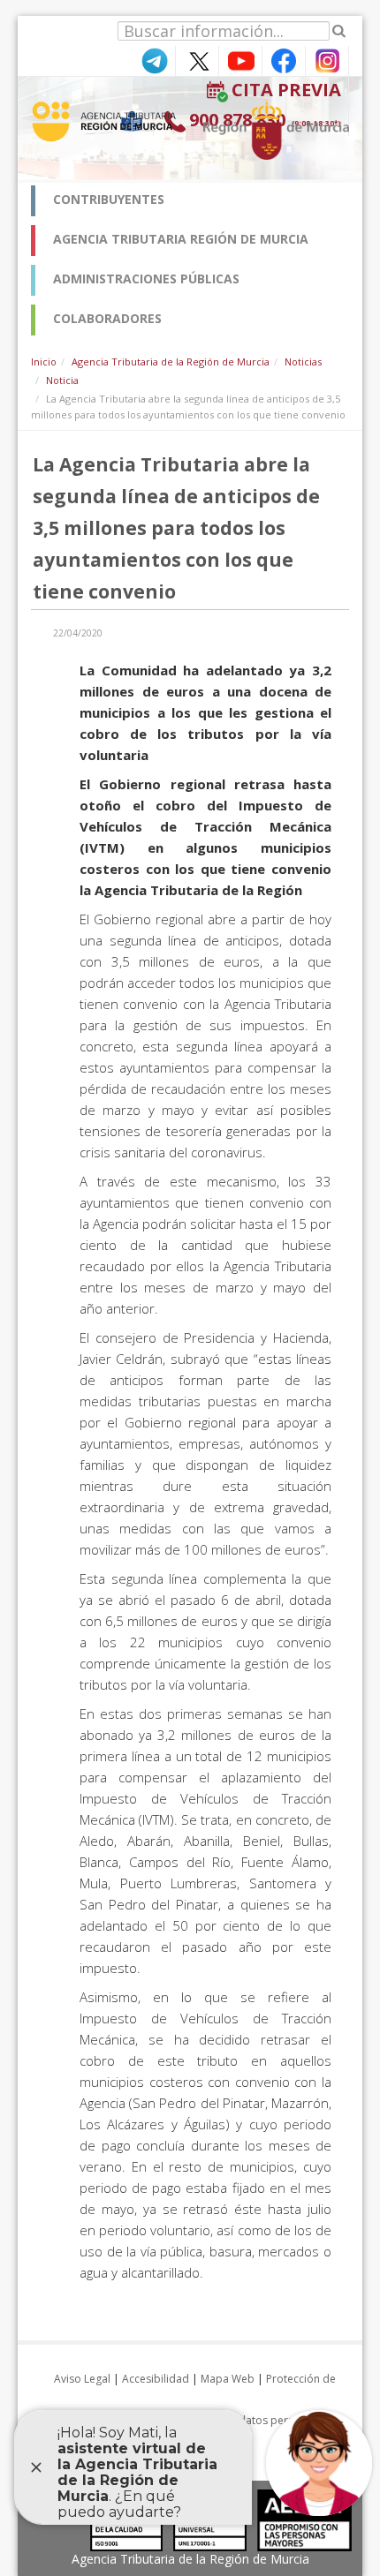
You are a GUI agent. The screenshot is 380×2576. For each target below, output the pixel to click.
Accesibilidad (156, 2379)
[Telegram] (154, 60)
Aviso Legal (82, 2379)
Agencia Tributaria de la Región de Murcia (171, 362)
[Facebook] (284, 60)
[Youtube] (240, 60)
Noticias (303, 362)
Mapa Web (228, 2379)
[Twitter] (197, 60)
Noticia (62, 380)
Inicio (44, 362)
